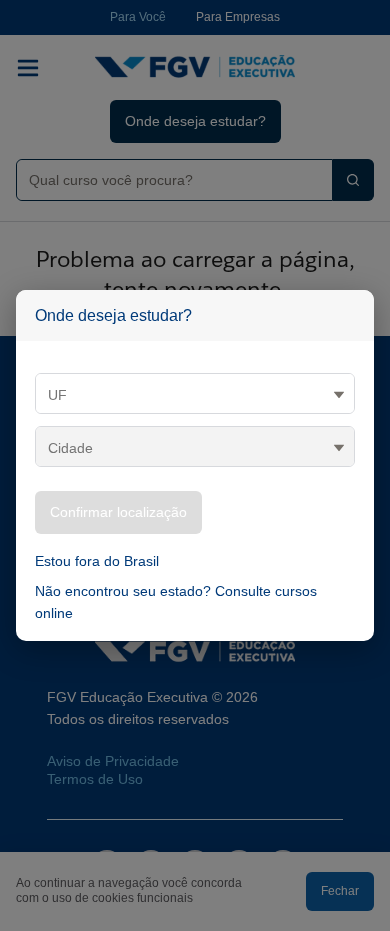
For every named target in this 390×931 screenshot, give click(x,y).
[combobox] (166, 180)
